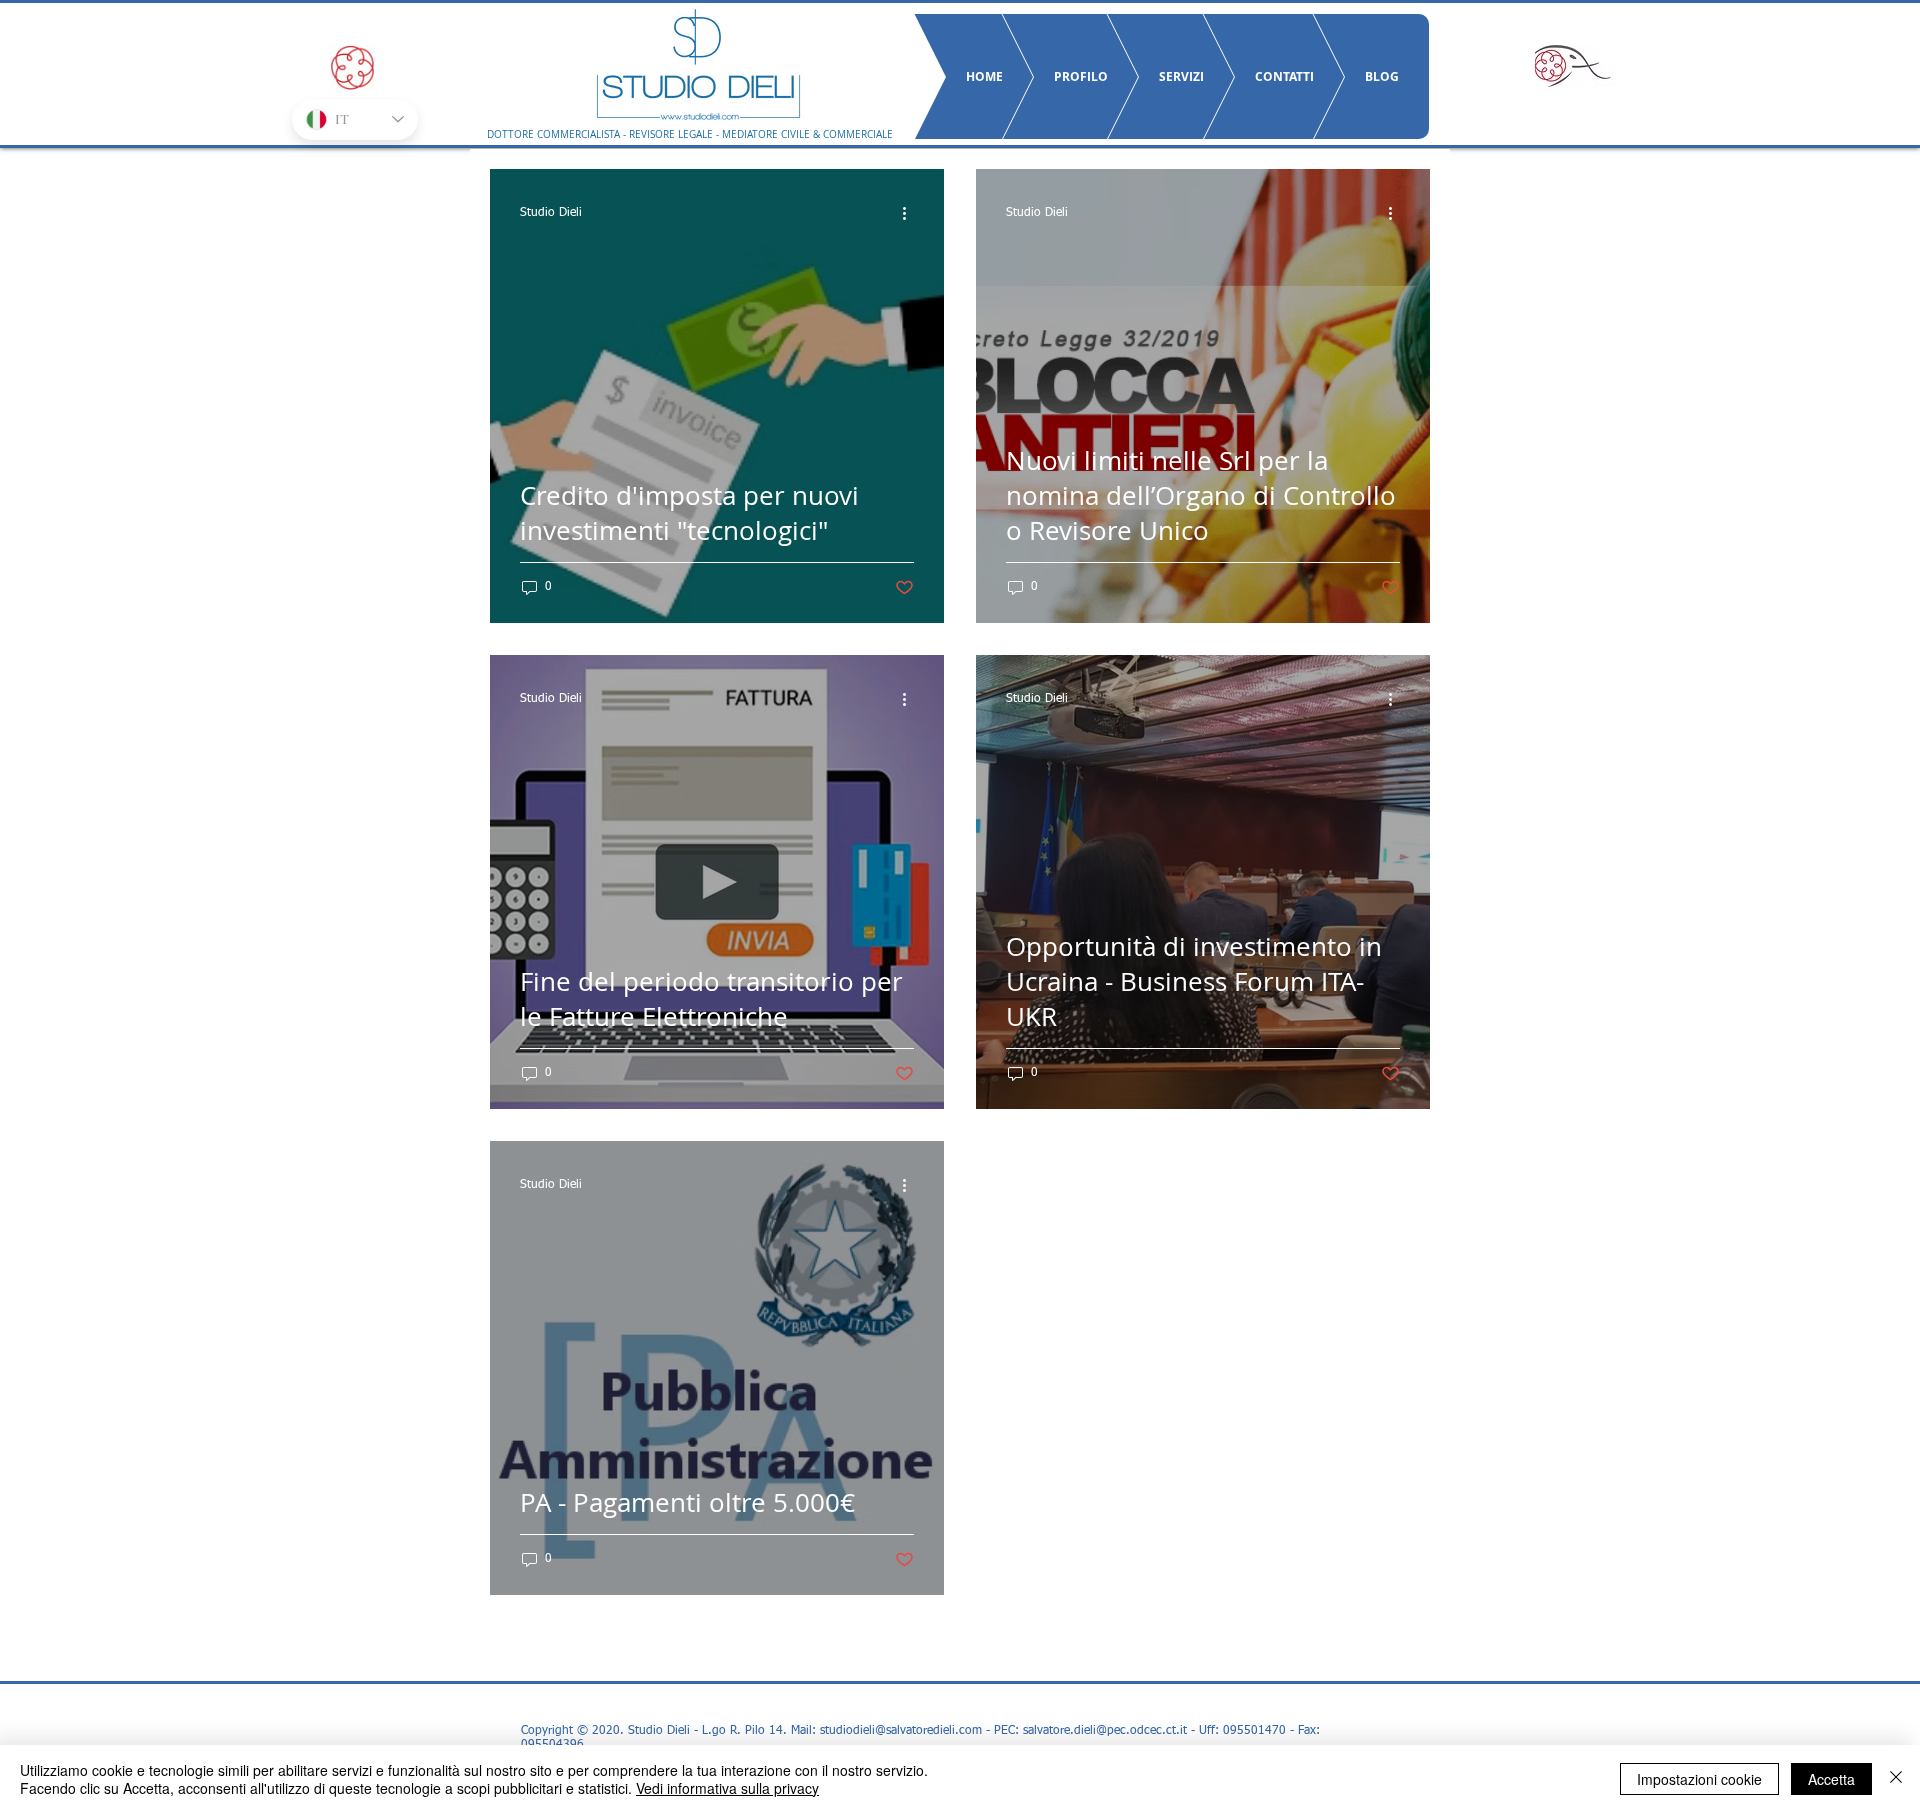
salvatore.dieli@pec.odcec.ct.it (1105, 1731)
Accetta (1831, 1779)
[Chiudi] (1896, 1779)
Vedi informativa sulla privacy (727, 1788)
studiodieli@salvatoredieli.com (901, 1731)
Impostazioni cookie (1699, 1779)
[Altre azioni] (911, 213)
